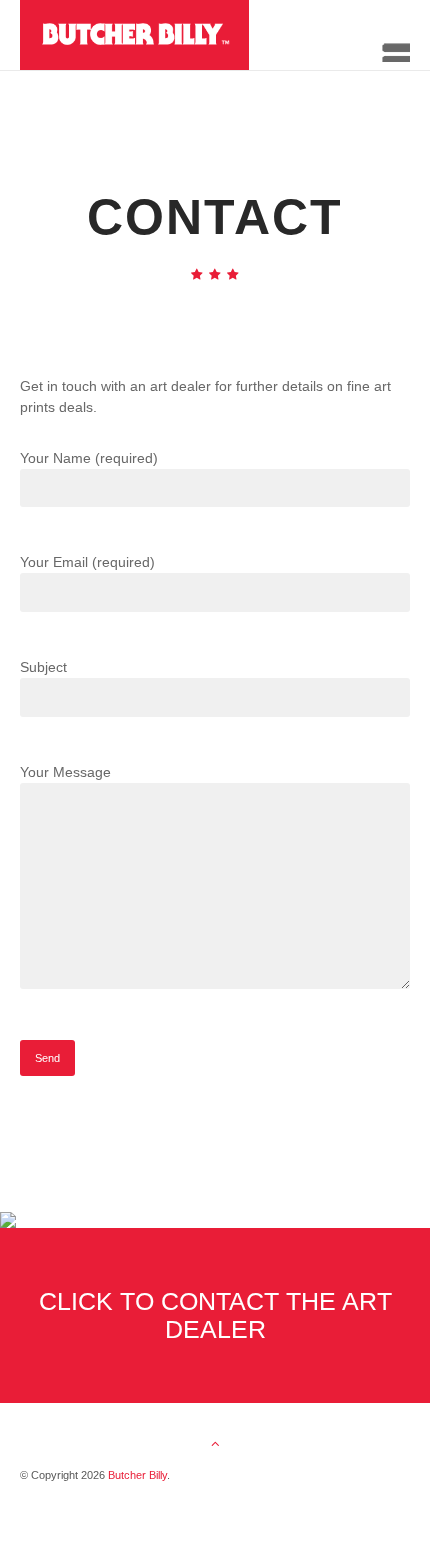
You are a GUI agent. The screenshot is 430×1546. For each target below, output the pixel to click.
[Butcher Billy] (186, 35)
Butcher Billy (137, 1475)
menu (389, 46)
